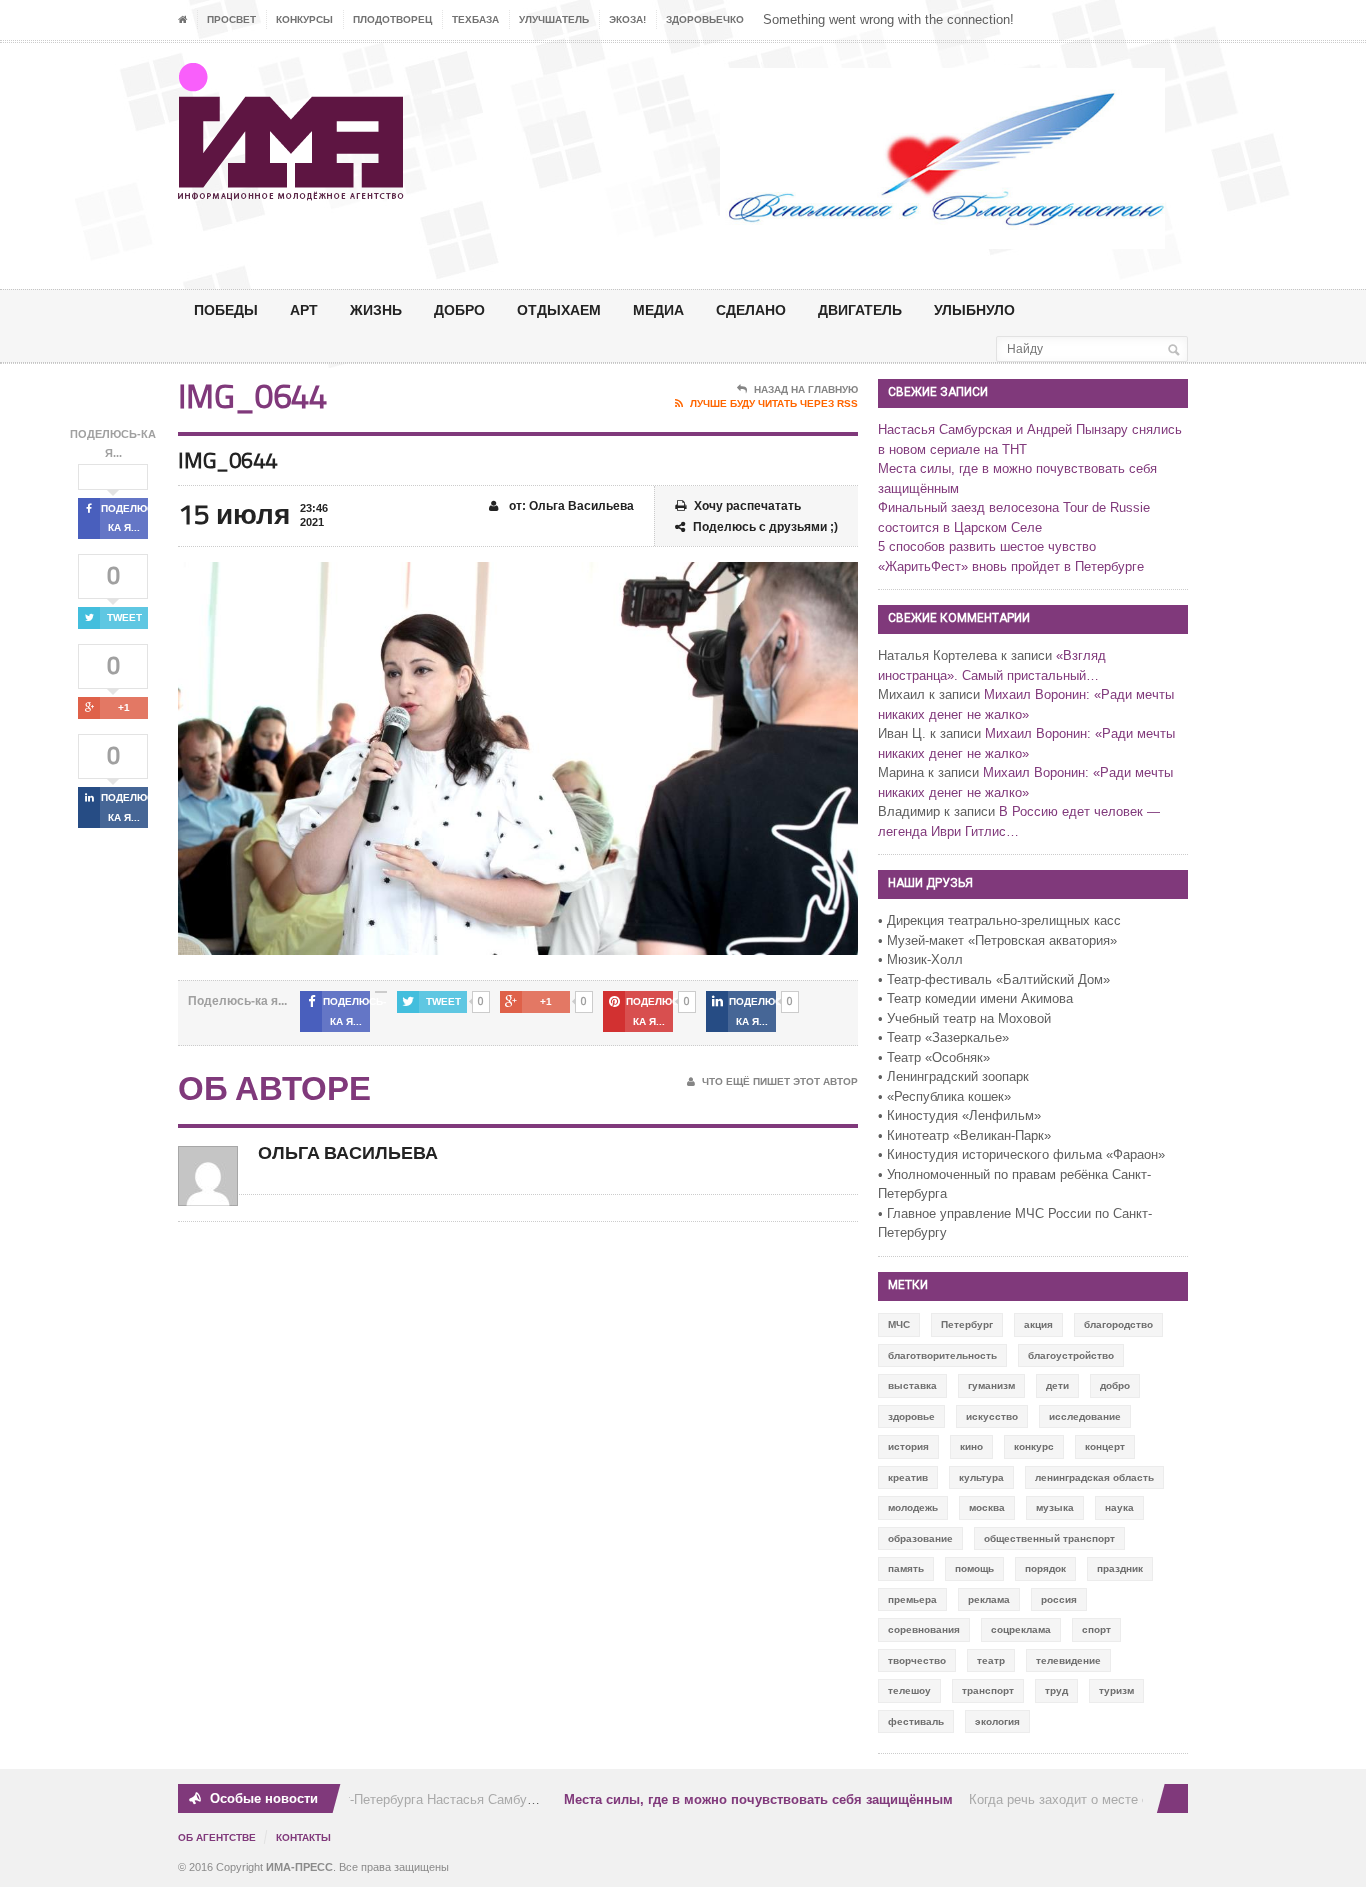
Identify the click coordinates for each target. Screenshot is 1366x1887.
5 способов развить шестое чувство (987, 546)
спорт (1096, 1629)
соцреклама (1021, 1629)
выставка (912, 1385)
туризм (1116, 1690)
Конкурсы (304, 19)
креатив (908, 1477)
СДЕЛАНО (751, 309)
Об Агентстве (217, 1837)
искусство (992, 1416)
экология (997, 1721)
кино (971, 1446)
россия (1059, 1599)
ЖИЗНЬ (376, 309)
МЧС (899, 1324)
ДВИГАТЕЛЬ (860, 309)
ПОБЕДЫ (226, 309)
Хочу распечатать (747, 506)
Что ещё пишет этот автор (780, 1081)
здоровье (911, 1416)
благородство (1118, 1324)
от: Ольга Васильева (570, 506)
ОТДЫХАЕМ (559, 309)
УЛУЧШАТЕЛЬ (554, 19)
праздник (1120, 1568)
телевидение (1068, 1660)
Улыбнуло (974, 309)
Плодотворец (392, 19)
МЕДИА (658, 309)
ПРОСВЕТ (231, 19)
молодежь (913, 1507)
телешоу (909, 1690)
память (906, 1568)
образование (920, 1538)
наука (1119, 1507)
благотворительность (942, 1355)
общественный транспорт (1049, 1538)
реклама (989, 1599)
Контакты (303, 1837)
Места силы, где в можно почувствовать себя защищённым (744, 1799)
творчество (917, 1660)
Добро (459, 309)
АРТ (304, 309)
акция (1038, 1324)
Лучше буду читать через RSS (774, 403)
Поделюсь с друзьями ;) (765, 527)
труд (1056, 1690)
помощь (974, 1568)
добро (1115, 1385)
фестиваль (916, 1721)
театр (991, 1660)
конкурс (1034, 1446)
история (908, 1446)
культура (981, 1477)
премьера (912, 1599)
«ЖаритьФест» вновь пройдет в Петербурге (1011, 566)
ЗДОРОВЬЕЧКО (705, 19)
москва (987, 1507)
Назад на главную (806, 389)
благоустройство (1071, 1355)
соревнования (924, 1629)
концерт (1105, 1446)
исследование (1085, 1416)
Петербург (967, 1324)
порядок (1045, 1568)
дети (1057, 1385)
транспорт (988, 1690)
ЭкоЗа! (627, 19)
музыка (1055, 1507)
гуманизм (991, 1385)
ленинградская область (1094, 1477)
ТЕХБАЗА (475, 19)
